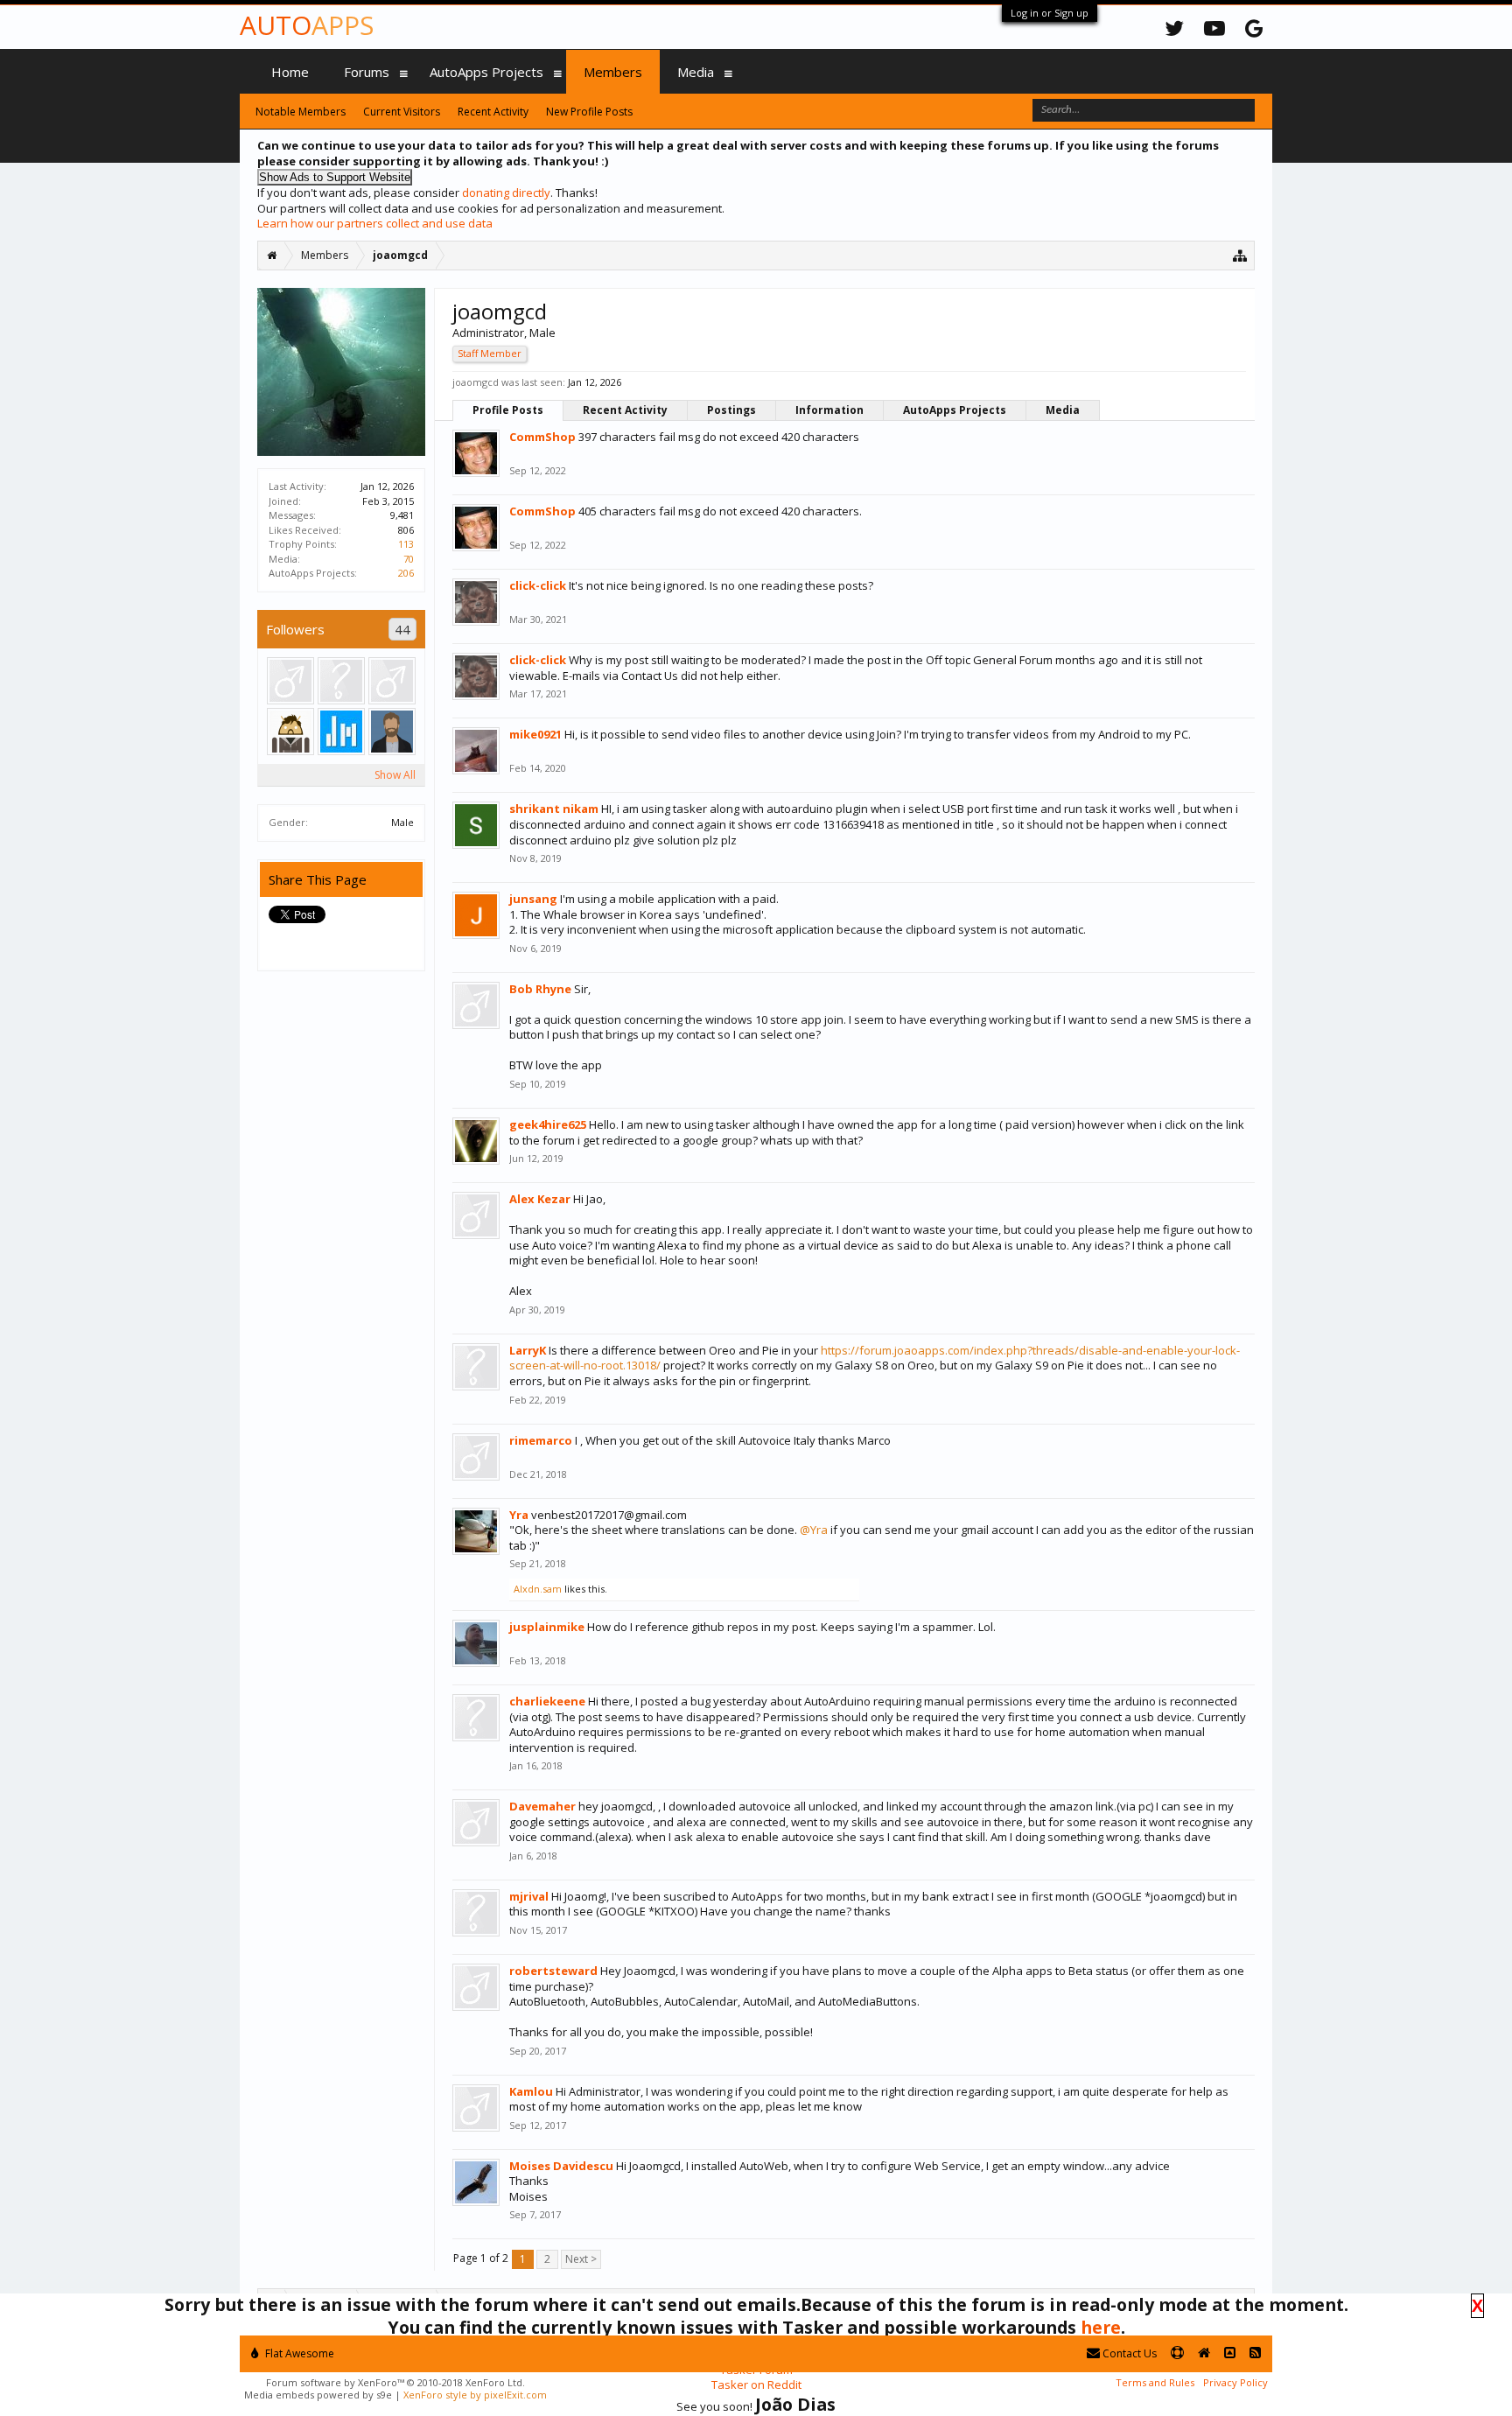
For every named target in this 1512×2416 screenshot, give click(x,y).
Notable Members (301, 112)
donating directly (506, 193)
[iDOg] (392, 681)
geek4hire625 (548, 1124)
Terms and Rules (1155, 2382)
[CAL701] (341, 681)
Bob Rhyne (540, 989)
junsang (533, 899)
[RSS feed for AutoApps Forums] (1255, 2353)
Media (1063, 410)
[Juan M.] (341, 732)
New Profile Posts (589, 112)
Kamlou (531, 2091)
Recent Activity (625, 410)
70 (409, 559)
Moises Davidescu (561, 2166)
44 (402, 629)
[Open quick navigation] (1240, 255)
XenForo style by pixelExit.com (475, 2395)
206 (406, 573)
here (1101, 2327)
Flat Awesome (298, 2353)
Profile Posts (508, 410)
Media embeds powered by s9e (318, 2395)
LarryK (528, 1350)
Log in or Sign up (1050, 13)
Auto (307, 25)
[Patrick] (290, 681)
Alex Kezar (540, 1199)
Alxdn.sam (538, 1589)
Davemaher (542, 1806)
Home (290, 72)
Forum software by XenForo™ (395, 2382)
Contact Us (1128, 2353)
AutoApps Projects (955, 410)
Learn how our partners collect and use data (375, 223)
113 (406, 544)
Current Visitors (402, 112)
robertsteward (553, 1971)
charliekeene (547, 1701)
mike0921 (535, 734)
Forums (367, 72)
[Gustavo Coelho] (290, 732)
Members (613, 72)
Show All (395, 775)
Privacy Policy (1235, 2382)
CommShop (542, 437)
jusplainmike (547, 1627)
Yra (519, 1515)
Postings (731, 410)
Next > (581, 2259)
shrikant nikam (554, 809)
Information (829, 410)
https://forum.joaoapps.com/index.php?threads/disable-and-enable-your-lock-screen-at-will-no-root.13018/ (875, 1358)
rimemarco (541, 1440)
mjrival (529, 1896)
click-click (538, 585)
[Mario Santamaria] (392, 732)
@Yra (814, 1530)
